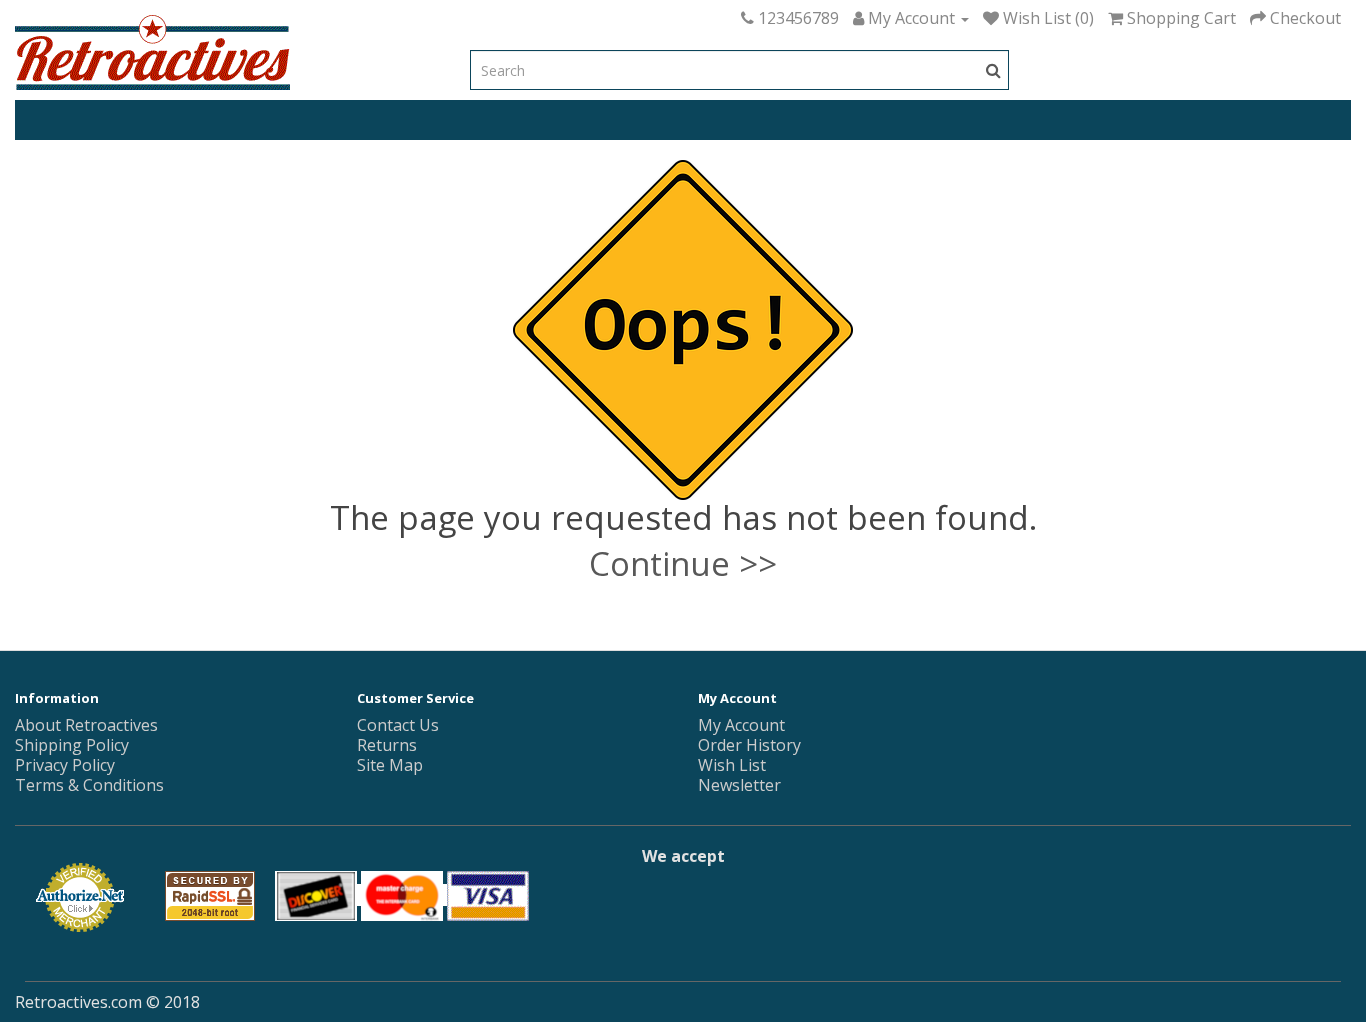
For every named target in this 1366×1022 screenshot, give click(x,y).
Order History (749, 745)
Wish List (732, 765)
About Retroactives (86, 725)
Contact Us (398, 725)
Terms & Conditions (89, 785)
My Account (741, 725)
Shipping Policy (72, 745)
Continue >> (683, 563)
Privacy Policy (65, 765)
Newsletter (739, 785)
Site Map (390, 765)
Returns (387, 745)
